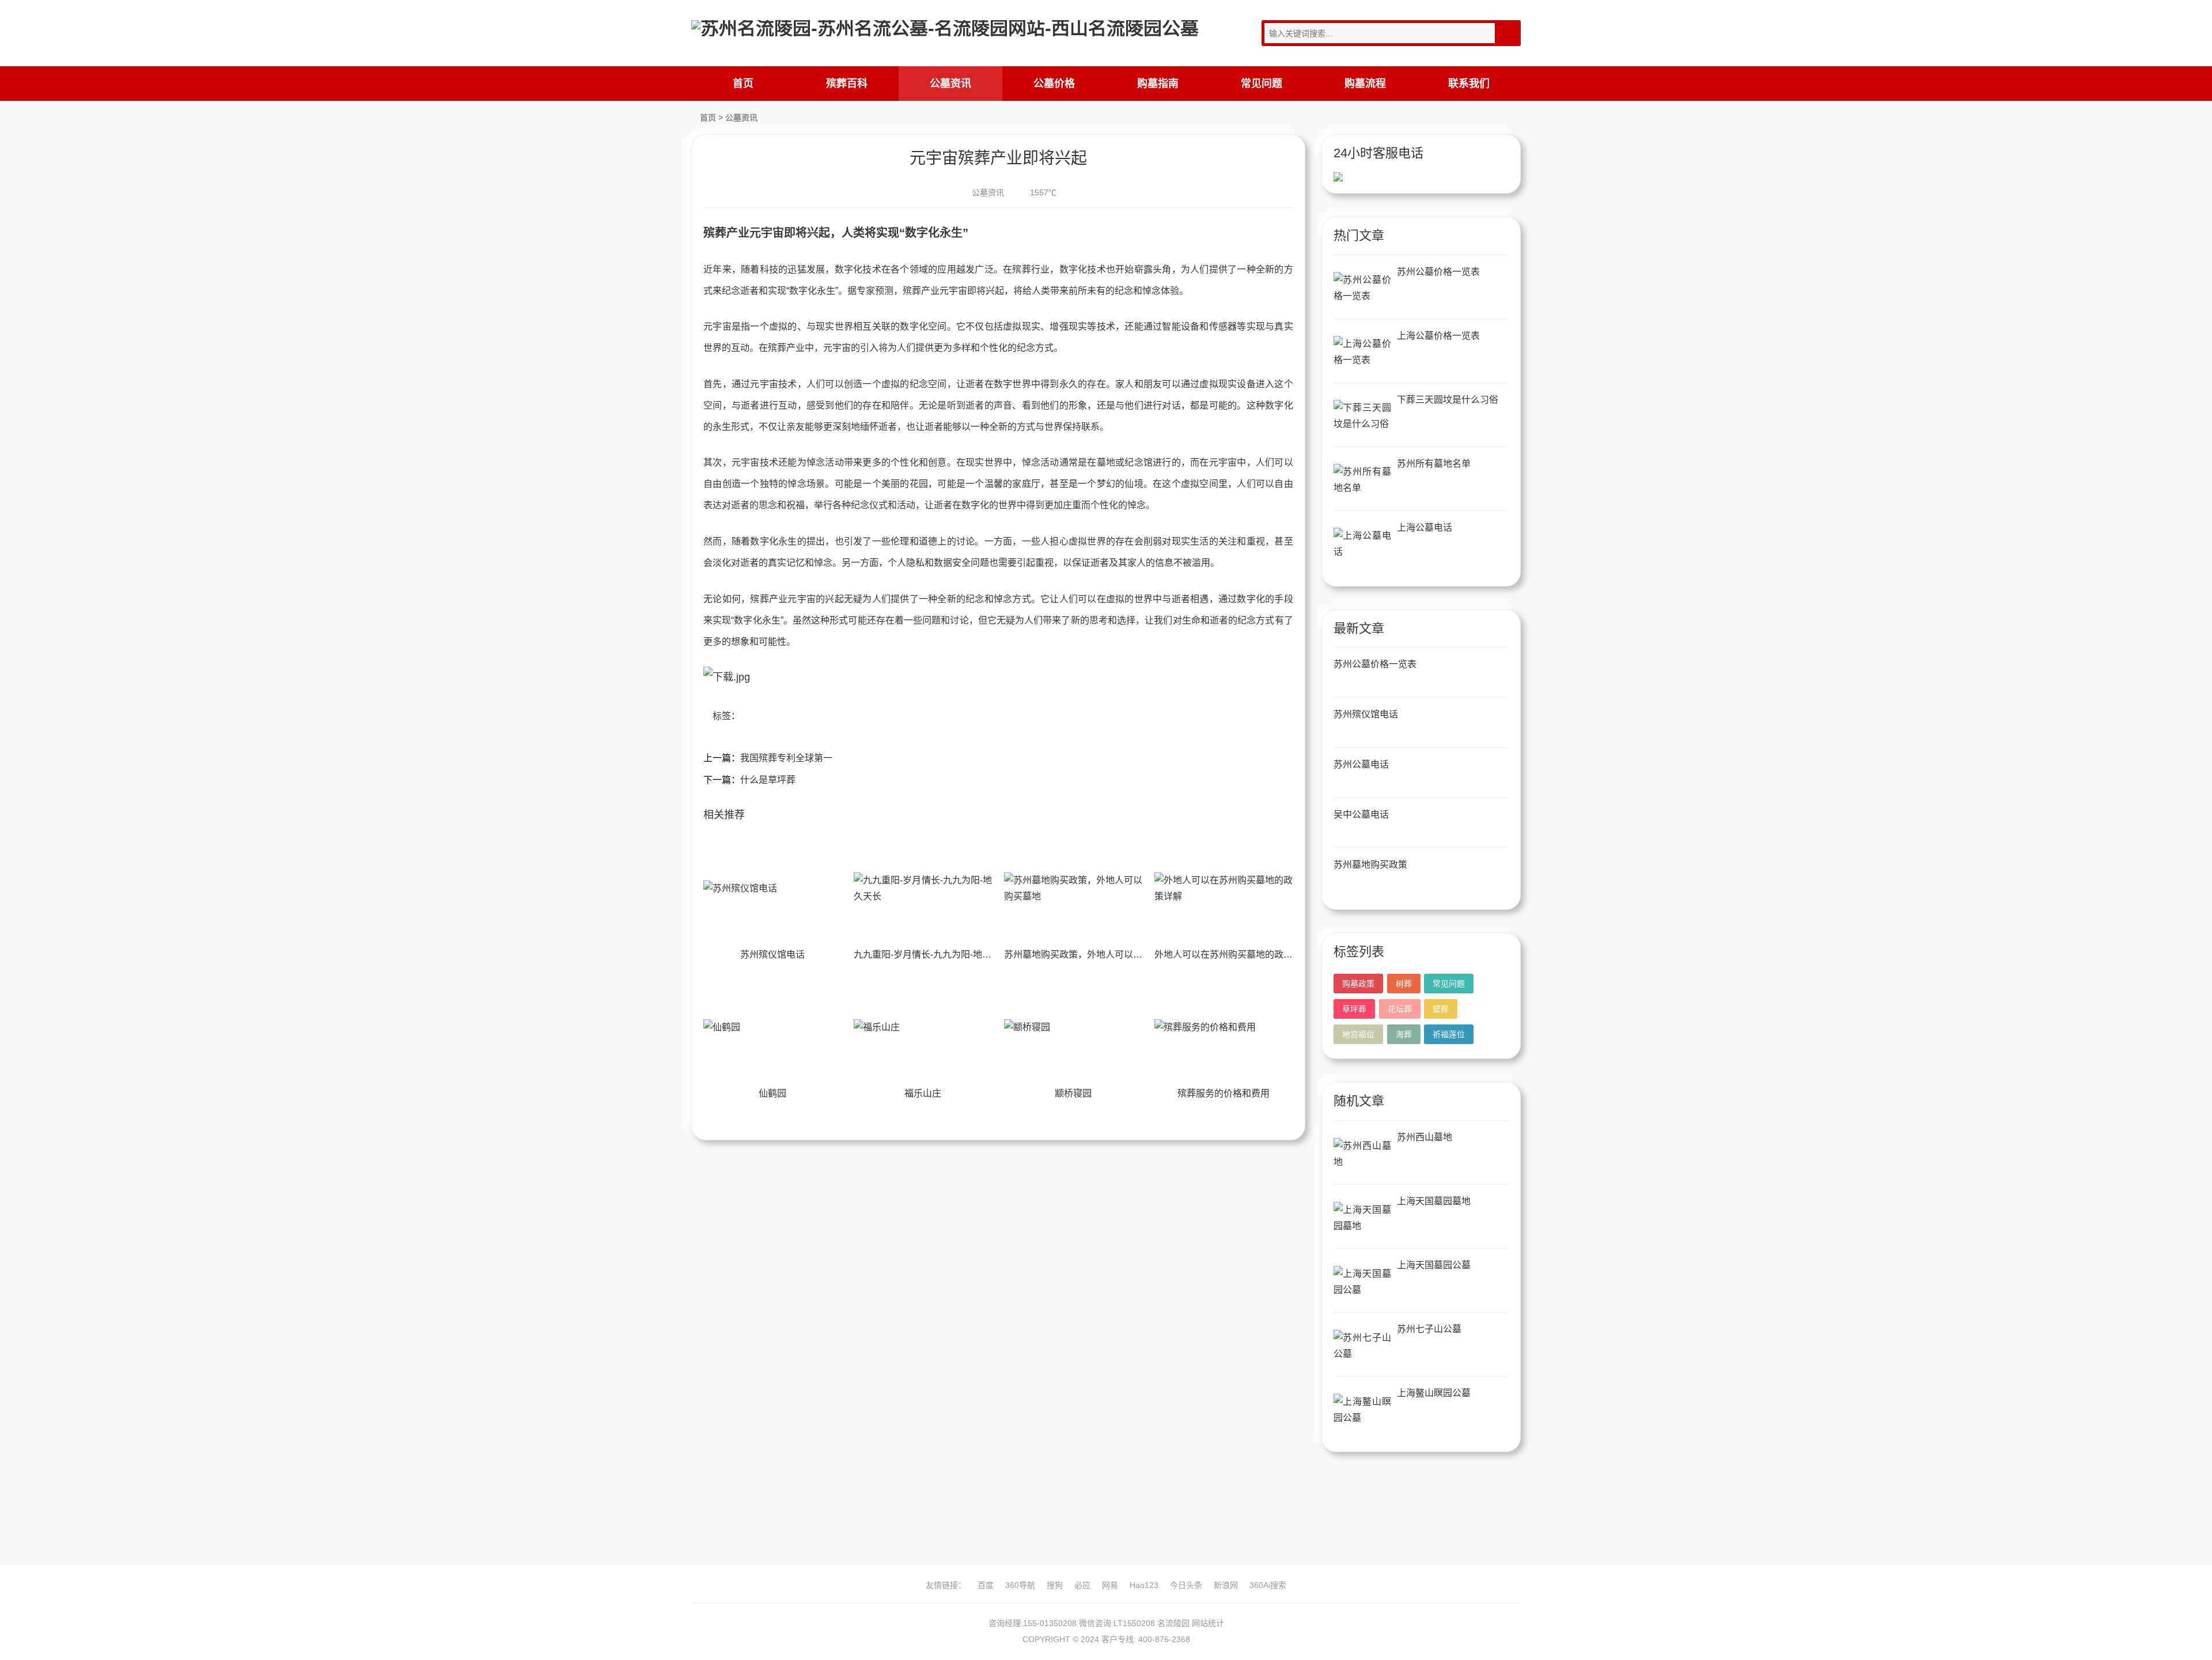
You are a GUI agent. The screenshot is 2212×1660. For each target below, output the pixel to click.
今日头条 (1186, 1585)
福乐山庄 (923, 1093)
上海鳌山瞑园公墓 (1434, 1393)
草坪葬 (1354, 1009)
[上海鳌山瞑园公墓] (1362, 1410)
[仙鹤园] (772, 1027)
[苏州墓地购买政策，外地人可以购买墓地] (1073, 888)
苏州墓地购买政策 (1370, 865)
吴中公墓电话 (1361, 814)
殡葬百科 (847, 84)
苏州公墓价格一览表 (1438, 272)
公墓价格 (1054, 84)
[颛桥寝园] (1073, 1027)
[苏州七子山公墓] (1362, 1346)
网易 (1110, 1585)
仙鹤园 (772, 1093)
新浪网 (1226, 1585)
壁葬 (1441, 1009)
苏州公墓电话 (1361, 764)
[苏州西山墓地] (1362, 1154)
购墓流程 (1365, 84)
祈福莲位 (1449, 1034)
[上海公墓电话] (1362, 544)
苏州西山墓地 (1425, 1137)
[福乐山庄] (923, 1027)
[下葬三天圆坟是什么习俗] (1362, 416)
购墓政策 (1358, 984)
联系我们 (1469, 84)
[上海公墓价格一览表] (1362, 352)
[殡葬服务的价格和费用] (1224, 1027)
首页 (743, 84)
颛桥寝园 (1073, 1093)
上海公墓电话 (1425, 528)
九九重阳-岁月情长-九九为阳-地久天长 (932, 954)
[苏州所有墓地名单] (1362, 480)
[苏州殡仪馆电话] (772, 888)
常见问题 (1262, 84)
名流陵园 (1173, 1623)
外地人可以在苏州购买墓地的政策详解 (1233, 954)
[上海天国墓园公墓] (1362, 1282)
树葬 (1404, 984)
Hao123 (1144, 1585)
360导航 (1020, 1585)
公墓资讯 (950, 84)
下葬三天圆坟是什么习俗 (1448, 400)
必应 (1082, 1585)
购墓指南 (1158, 84)
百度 (986, 1585)
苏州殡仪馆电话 (772, 954)
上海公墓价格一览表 (1438, 336)
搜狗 (1055, 1585)
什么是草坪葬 (768, 780)
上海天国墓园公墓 (1434, 1265)
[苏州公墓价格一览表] (1362, 288)
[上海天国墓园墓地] (1362, 1218)
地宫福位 (1358, 1034)
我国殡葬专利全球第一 (786, 758)
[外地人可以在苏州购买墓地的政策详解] (1224, 888)
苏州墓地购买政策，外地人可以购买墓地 (1087, 954)
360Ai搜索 (1268, 1585)
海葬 (1404, 1034)
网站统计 (1208, 1623)
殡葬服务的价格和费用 (1224, 1093)
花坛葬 (1400, 1009)
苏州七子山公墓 (1429, 1329)
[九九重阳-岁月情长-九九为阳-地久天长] (923, 888)
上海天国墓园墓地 (1434, 1201)
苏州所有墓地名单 (1434, 464)
